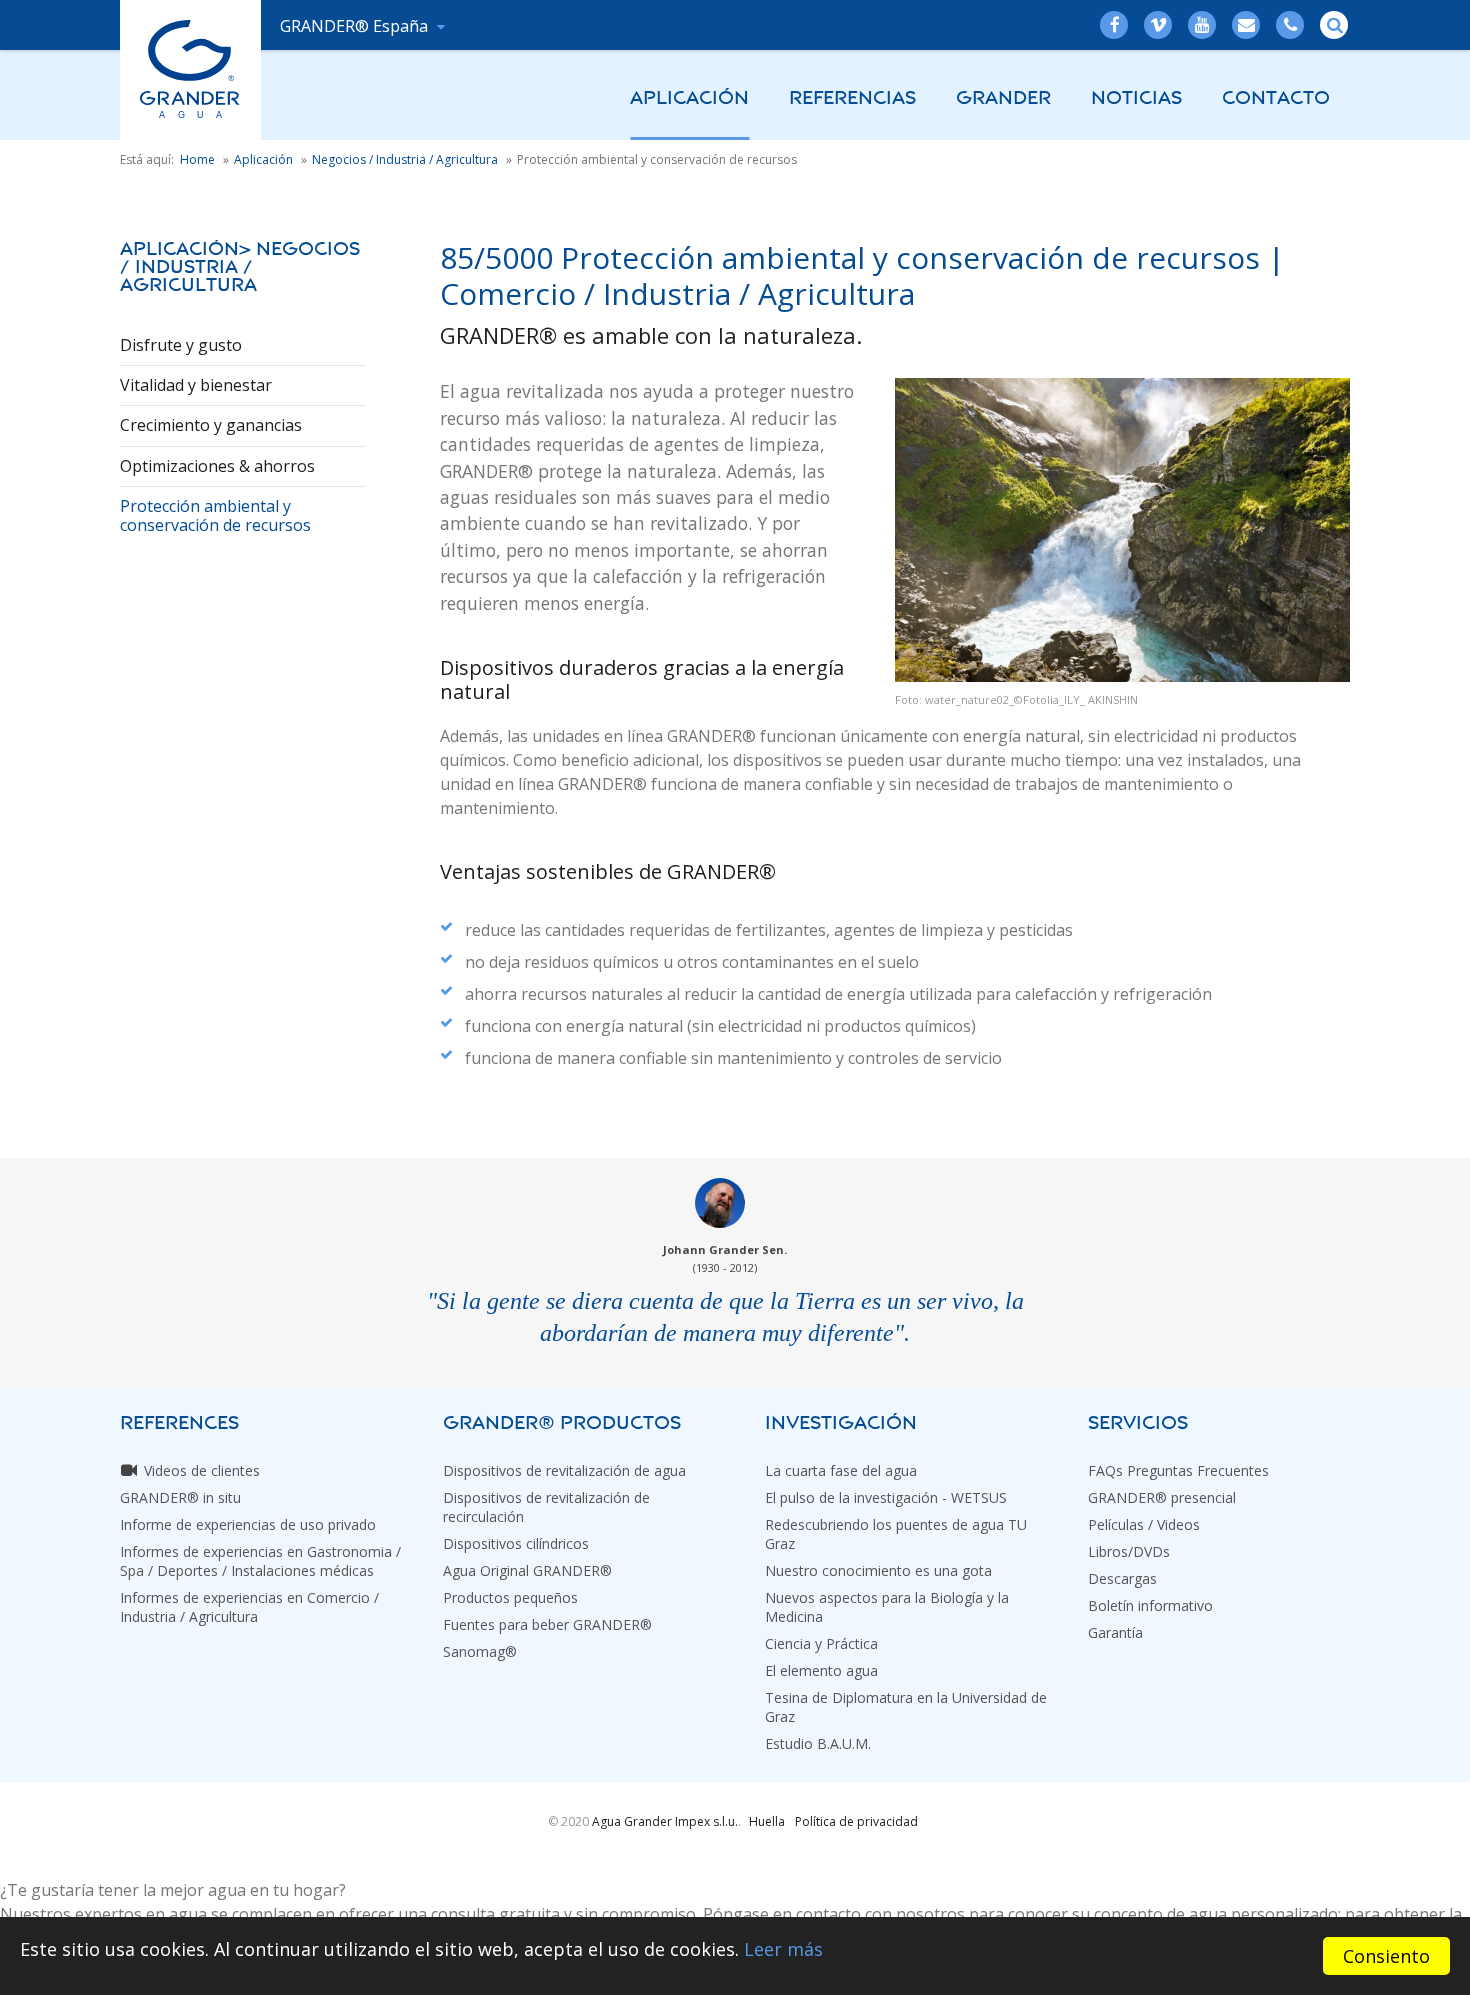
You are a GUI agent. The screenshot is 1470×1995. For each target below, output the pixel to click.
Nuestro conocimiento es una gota (878, 1570)
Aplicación (689, 98)
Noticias (1136, 98)
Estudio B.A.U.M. (818, 1743)
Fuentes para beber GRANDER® (547, 1624)
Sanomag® (480, 1651)
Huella (767, 1821)
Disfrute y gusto (181, 345)
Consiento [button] (1386, 1956)
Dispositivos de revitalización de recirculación (546, 1507)
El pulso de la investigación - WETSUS (886, 1497)
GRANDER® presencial (1162, 1497)
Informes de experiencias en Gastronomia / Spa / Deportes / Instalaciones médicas (260, 1561)
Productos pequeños (510, 1597)
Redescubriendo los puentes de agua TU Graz (896, 1534)
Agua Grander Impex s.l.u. (665, 1821)
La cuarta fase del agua (841, 1470)
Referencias (852, 98)
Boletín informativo (1150, 1605)
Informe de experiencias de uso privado (248, 1524)
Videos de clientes (202, 1470)
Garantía (1115, 1632)
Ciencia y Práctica (821, 1643)
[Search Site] (1335, 25)
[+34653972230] (1291, 25)
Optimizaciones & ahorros (217, 466)
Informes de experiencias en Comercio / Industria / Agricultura (249, 1607)
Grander (1003, 98)
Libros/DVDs (1129, 1551)
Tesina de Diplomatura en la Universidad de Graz (906, 1707)
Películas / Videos (1144, 1524)
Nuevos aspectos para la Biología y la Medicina (887, 1607)
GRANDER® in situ (180, 1497)
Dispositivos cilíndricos (516, 1543)
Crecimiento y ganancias (211, 425)
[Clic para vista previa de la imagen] (1122, 529)
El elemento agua (821, 1670)
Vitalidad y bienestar (196, 385)
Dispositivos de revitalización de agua (564, 1470)
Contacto (1276, 98)
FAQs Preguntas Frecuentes (1178, 1470)
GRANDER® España (356, 26)
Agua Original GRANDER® (527, 1570)
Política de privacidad (856, 1821)
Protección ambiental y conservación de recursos (215, 515)
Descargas (1122, 1578)
